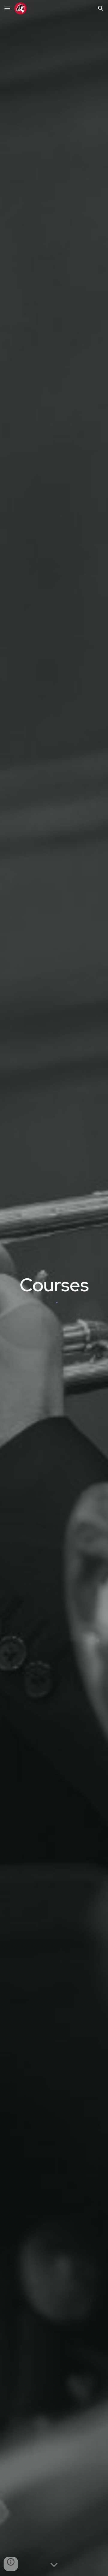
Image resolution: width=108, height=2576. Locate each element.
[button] (7, 8)
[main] (54, 1285)
